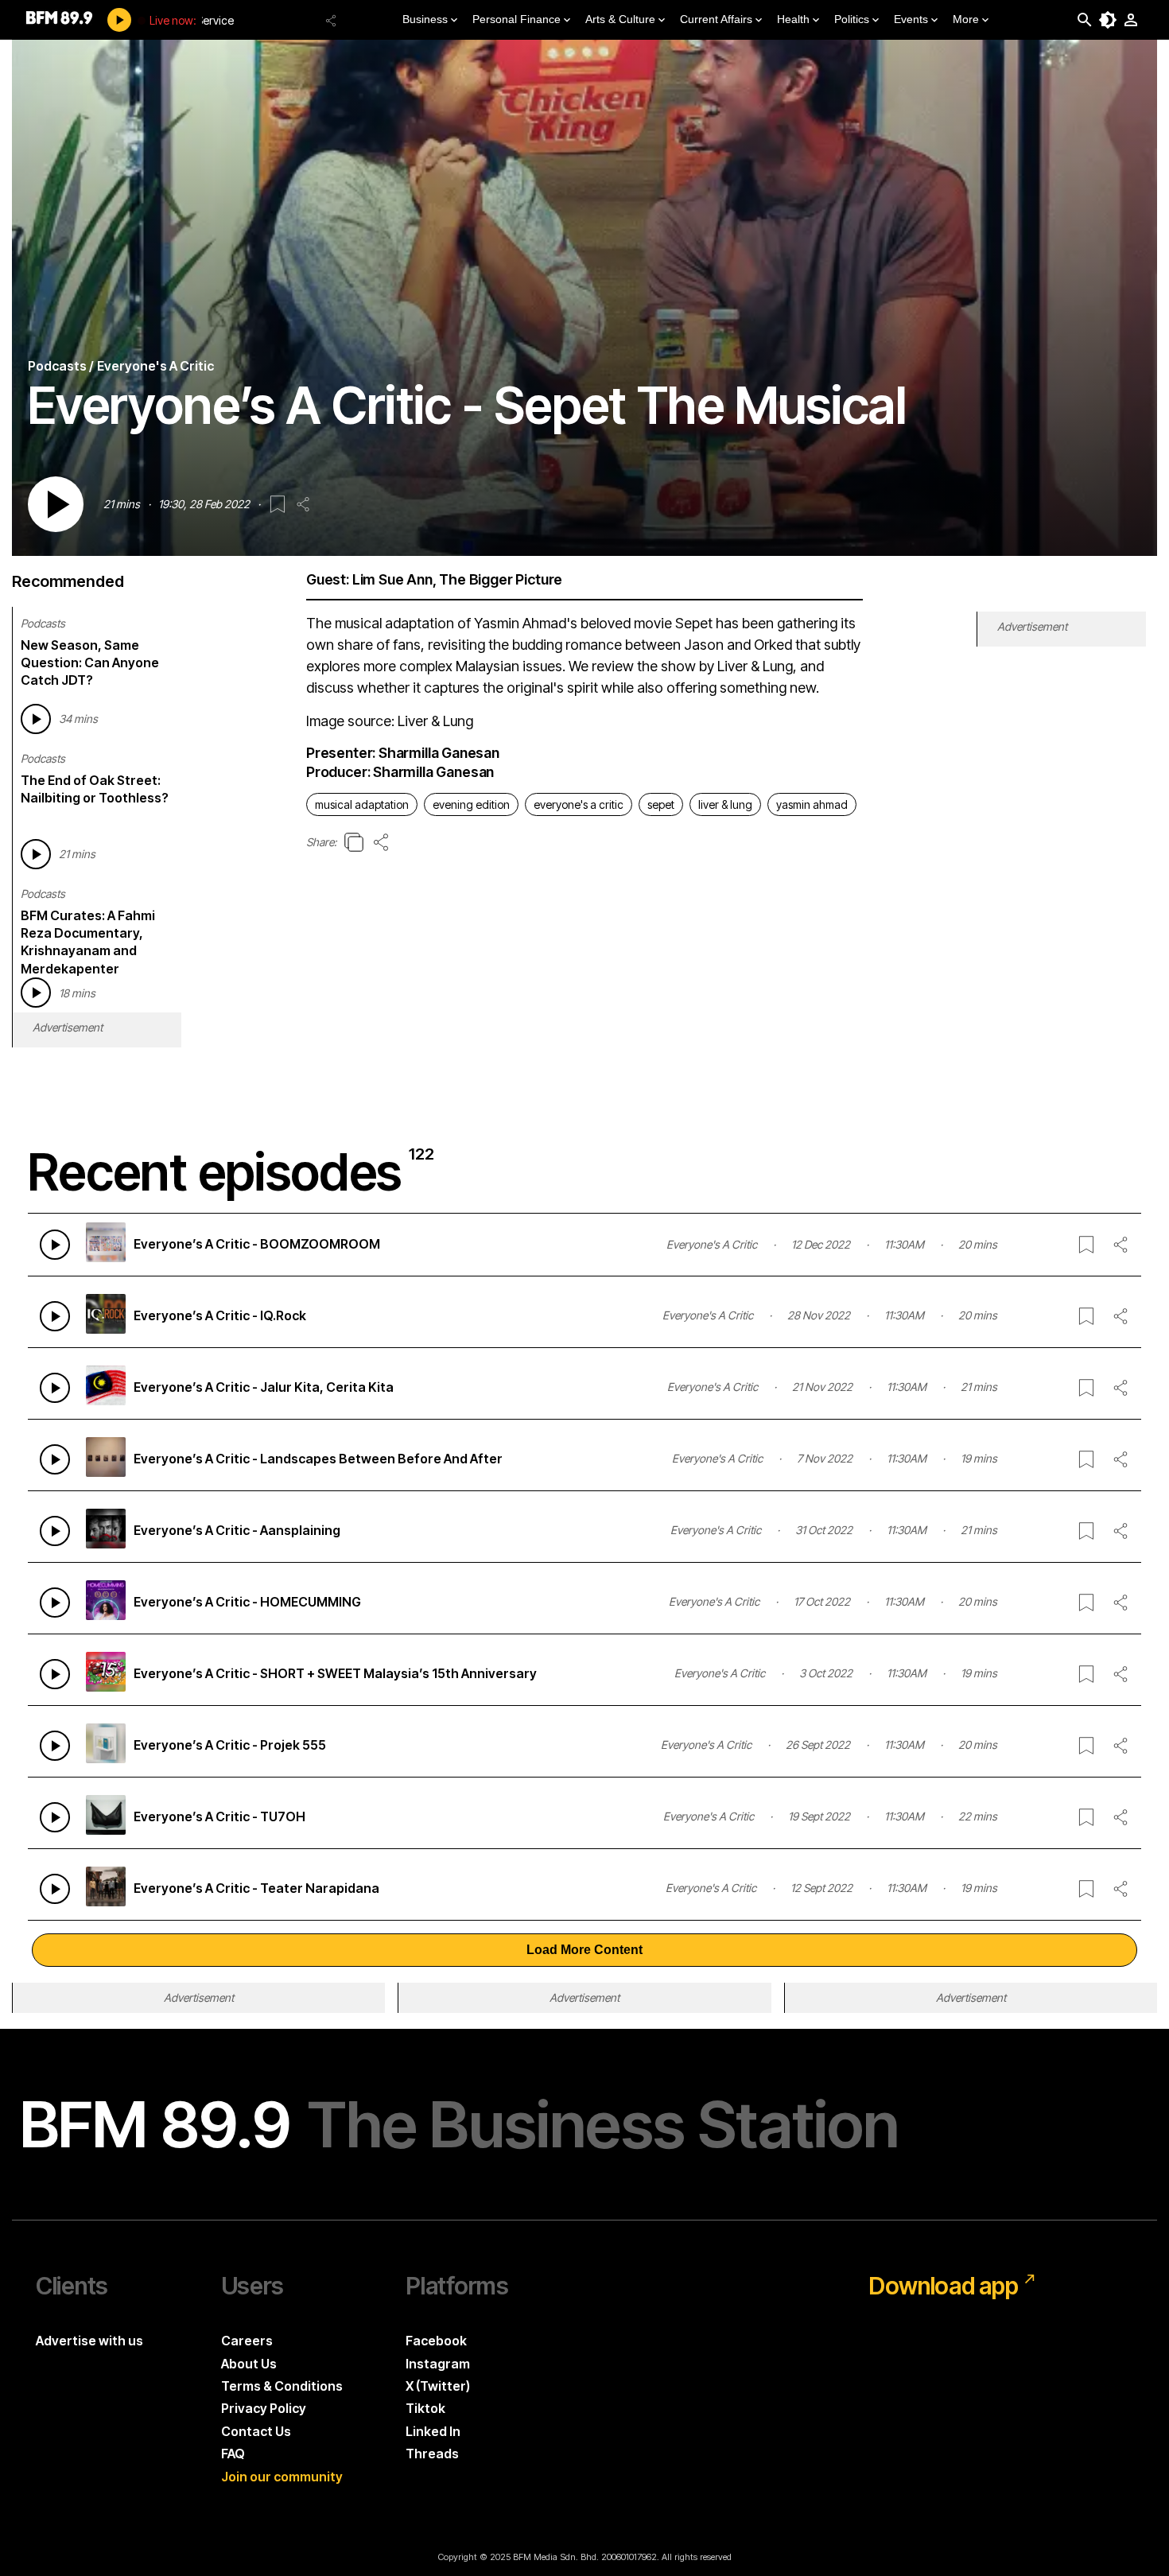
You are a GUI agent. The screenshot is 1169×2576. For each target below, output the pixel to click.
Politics (852, 19)
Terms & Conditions (282, 2386)
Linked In (433, 2431)
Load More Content (584, 1950)
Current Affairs (716, 19)
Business (425, 19)
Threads (432, 2454)
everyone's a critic (579, 804)
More (966, 19)
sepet (661, 804)
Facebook (436, 2341)
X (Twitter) (438, 2386)
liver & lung (725, 804)
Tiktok (425, 2408)
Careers (247, 2341)
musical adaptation (362, 804)
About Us (249, 2364)
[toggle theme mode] (1108, 20)
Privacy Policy (264, 2408)
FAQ (233, 2454)
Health (793, 19)
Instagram (438, 2364)
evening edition (471, 804)
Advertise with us (89, 2341)
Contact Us (256, 2431)
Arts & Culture (620, 19)
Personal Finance (517, 19)
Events (911, 19)
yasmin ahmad (812, 804)
